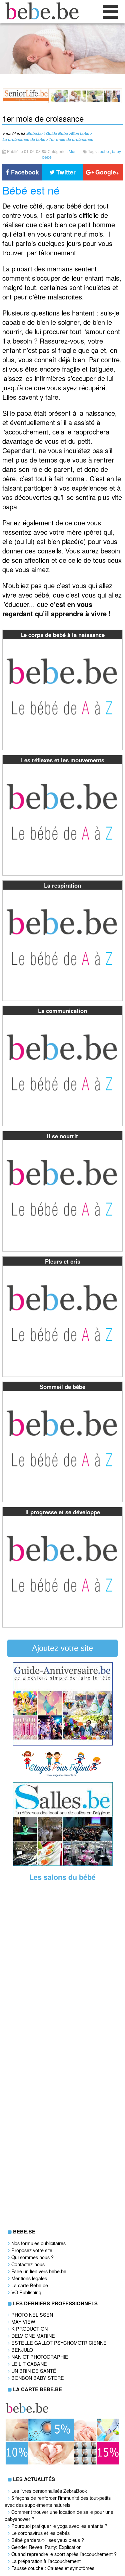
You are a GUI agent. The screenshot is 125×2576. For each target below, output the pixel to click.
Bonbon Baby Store (38, 2378)
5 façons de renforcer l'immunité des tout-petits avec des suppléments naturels (58, 2501)
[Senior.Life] (62, 101)
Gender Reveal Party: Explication (46, 2547)
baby (116, 151)
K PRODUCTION (29, 2329)
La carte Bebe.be (30, 2285)
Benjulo (22, 2350)
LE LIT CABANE (29, 2364)
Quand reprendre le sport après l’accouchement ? (64, 2554)
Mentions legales (29, 2278)
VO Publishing (26, 2292)
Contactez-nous (28, 2264)
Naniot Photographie (40, 2357)
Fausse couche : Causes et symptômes (53, 2568)
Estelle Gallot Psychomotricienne (59, 2343)
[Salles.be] (63, 1864)
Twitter (65, 172)
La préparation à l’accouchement (46, 2561)
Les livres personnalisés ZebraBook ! (50, 2491)
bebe (104, 151)
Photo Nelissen (32, 2314)
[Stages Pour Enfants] (63, 1775)
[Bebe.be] (40, 17)
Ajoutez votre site (62, 1648)
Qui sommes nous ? (32, 2257)
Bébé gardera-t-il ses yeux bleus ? (48, 2540)
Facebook (24, 172)
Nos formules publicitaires (38, 2243)
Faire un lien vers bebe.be (39, 2271)
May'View (23, 2322)
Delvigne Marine (33, 2336)
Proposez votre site (32, 2250)
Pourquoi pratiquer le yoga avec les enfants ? (59, 2526)
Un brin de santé (34, 2371)
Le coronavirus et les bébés (40, 2533)
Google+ (106, 172)
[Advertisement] (63, 1990)
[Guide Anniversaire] (63, 1744)
